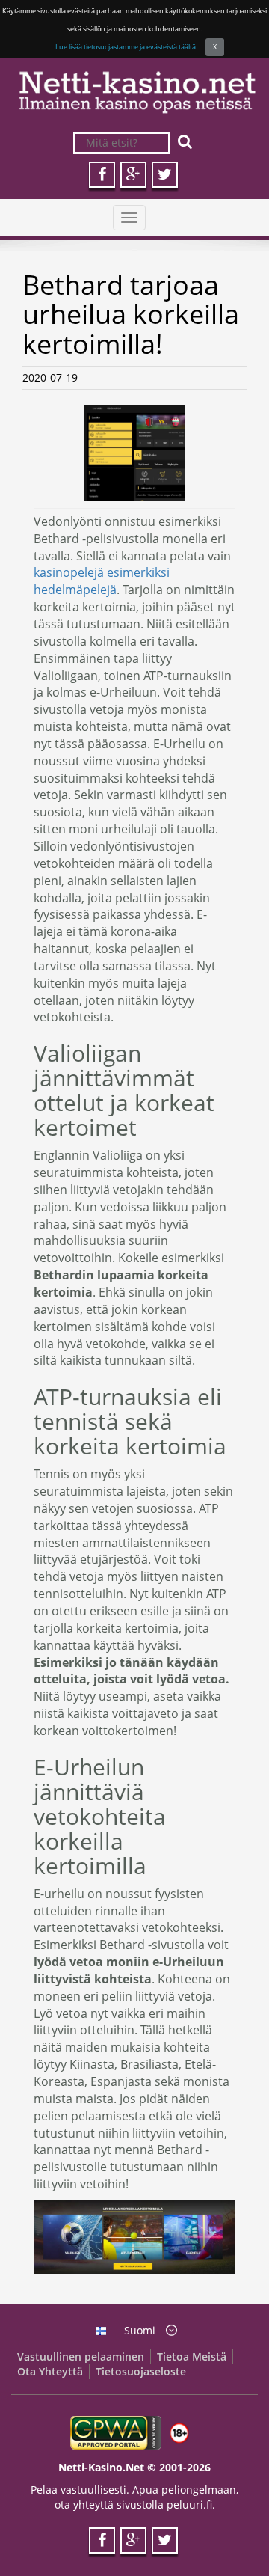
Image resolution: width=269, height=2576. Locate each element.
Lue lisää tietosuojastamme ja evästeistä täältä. (126, 47)
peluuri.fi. (191, 2505)
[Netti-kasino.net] (134, 92)
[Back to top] (228, 2535)
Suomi (140, 2330)
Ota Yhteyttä (50, 2371)
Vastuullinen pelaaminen (81, 2356)
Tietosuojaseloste (141, 2371)
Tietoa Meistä (192, 2356)
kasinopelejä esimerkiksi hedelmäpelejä (102, 581)
